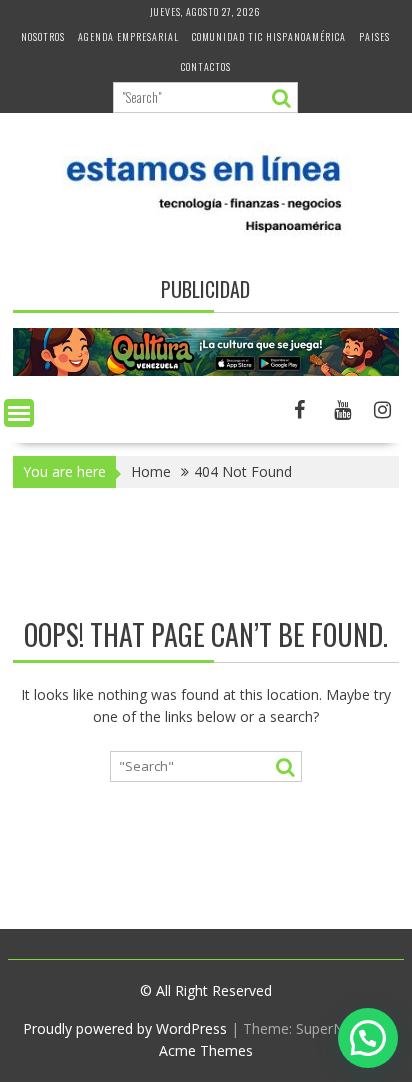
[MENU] (19, 413)
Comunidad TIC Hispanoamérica (269, 36)
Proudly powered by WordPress (125, 1028)
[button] (368, 1038)
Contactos (206, 66)
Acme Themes (206, 1050)
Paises (374, 36)
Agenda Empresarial (128, 36)
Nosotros (43, 36)
